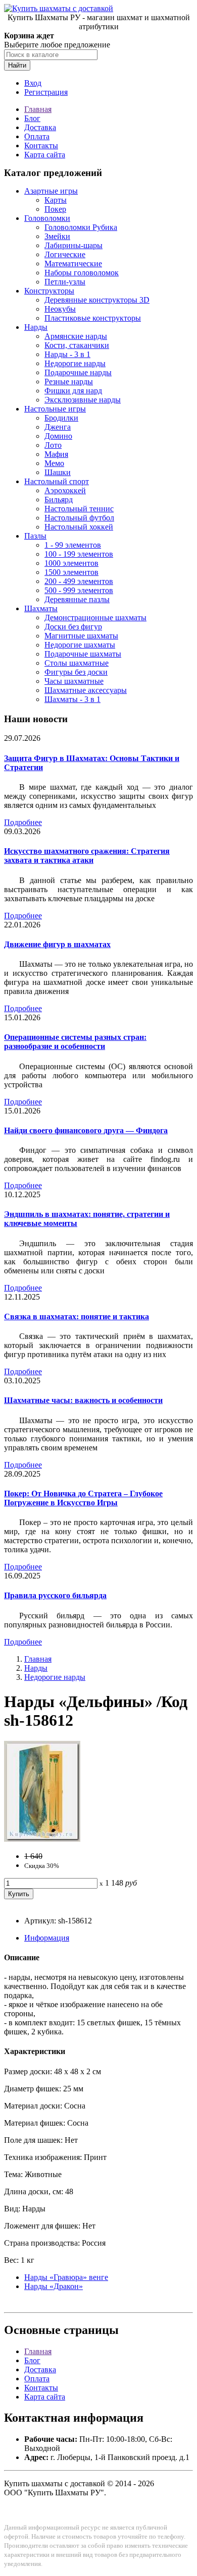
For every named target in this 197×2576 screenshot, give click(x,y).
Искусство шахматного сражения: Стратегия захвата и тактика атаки (87, 856)
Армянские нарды (76, 336)
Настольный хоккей (79, 527)
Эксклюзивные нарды (83, 400)
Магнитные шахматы (81, 636)
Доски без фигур (73, 627)
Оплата (37, 136)
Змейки (57, 236)
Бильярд (59, 500)
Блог (32, 118)
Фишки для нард (73, 391)
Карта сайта (45, 155)
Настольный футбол (79, 518)
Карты (56, 200)
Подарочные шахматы (83, 654)
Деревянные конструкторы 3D (97, 300)
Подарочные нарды (78, 372)
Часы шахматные (74, 681)
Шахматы (41, 608)
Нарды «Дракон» (54, 2286)
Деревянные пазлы (77, 599)
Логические (65, 254)
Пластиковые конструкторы (93, 318)
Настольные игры (55, 409)
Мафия (56, 454)
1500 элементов (71, 572)
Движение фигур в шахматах (57, 944)
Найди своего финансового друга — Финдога (86, 1130)
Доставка (40, 127)
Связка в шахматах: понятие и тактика (77, 1316)
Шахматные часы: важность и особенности (83, 1400)
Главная (38, 109)
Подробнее (23, 822)
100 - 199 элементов (79, 554)
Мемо (54, 463)
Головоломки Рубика (81, 227)
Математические (73, 264)
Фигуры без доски (76, 672)
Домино (58, 436)
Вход (33, 83)
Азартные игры (51, 191)
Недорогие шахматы (80, 645)
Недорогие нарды (75, 363)
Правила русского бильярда (55, 1595)
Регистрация (46, 92)
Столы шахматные (77, 663)
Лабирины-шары (73, 245)
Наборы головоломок (82, 273)
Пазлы (35, 536)
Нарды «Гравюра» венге (66, 2277)
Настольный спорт (57, 481)
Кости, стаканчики (77, 345)
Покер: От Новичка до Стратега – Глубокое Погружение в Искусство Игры (83, 1498)
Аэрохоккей (65, 490)
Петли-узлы (65, 282)
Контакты (41, 145)
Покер (55, 209)
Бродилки (61, 418)
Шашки (58, 472)
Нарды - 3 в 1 (67, 354)
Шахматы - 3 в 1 (72, 699)
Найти (17, 65)
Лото (53, 445)
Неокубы (60, 309)
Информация (47, 1938)
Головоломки (47, 218)
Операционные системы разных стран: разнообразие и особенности (75, 1042)
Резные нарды (69, 382)
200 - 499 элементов (79, 581)
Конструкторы (49, 291)
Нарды (36, 327)
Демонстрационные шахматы (95, 618)
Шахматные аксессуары (86, 690)
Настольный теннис (79, 509)
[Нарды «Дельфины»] (42, 1839)
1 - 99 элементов (73, 545)
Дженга (58, 427)
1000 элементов (71, 563)
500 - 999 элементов (79, 590)
